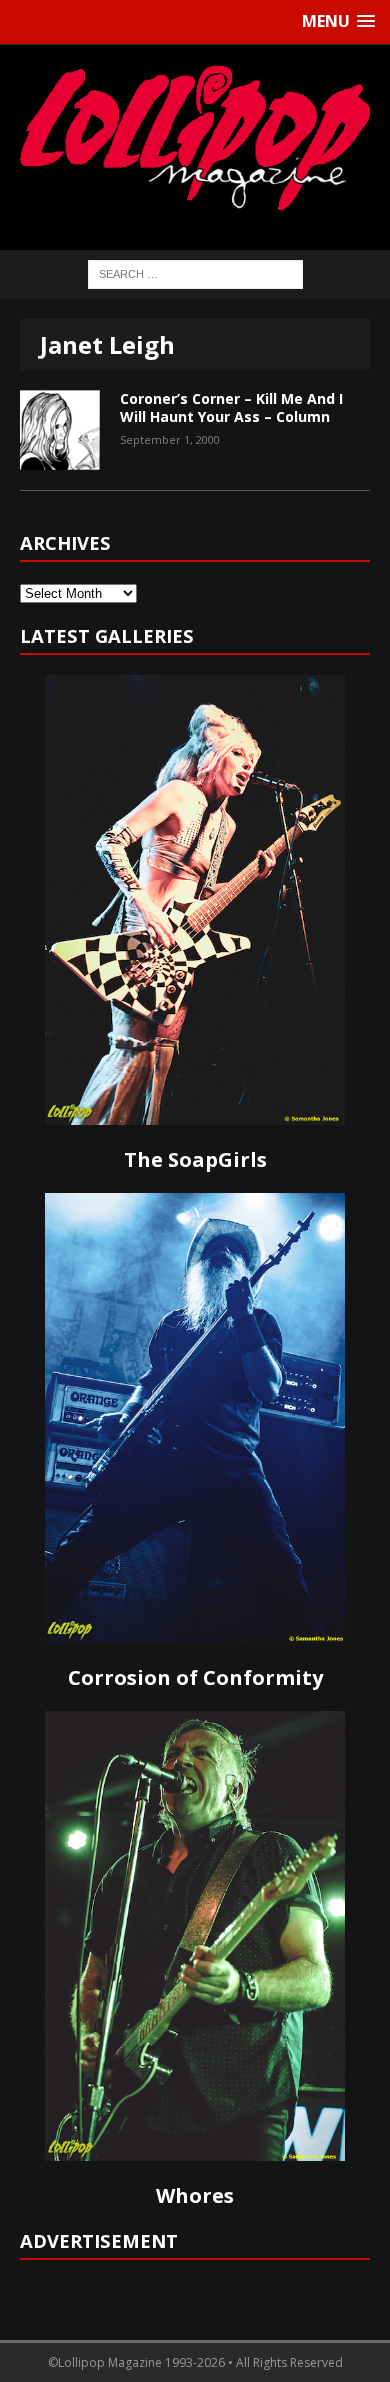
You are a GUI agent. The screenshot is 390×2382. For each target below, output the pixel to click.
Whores (195, 2195)
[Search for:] (195, 272)
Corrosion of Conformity (195, 1677)
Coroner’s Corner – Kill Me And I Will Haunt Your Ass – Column (231, 407)
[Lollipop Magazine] (195, 137)
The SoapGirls (195, 1159)
